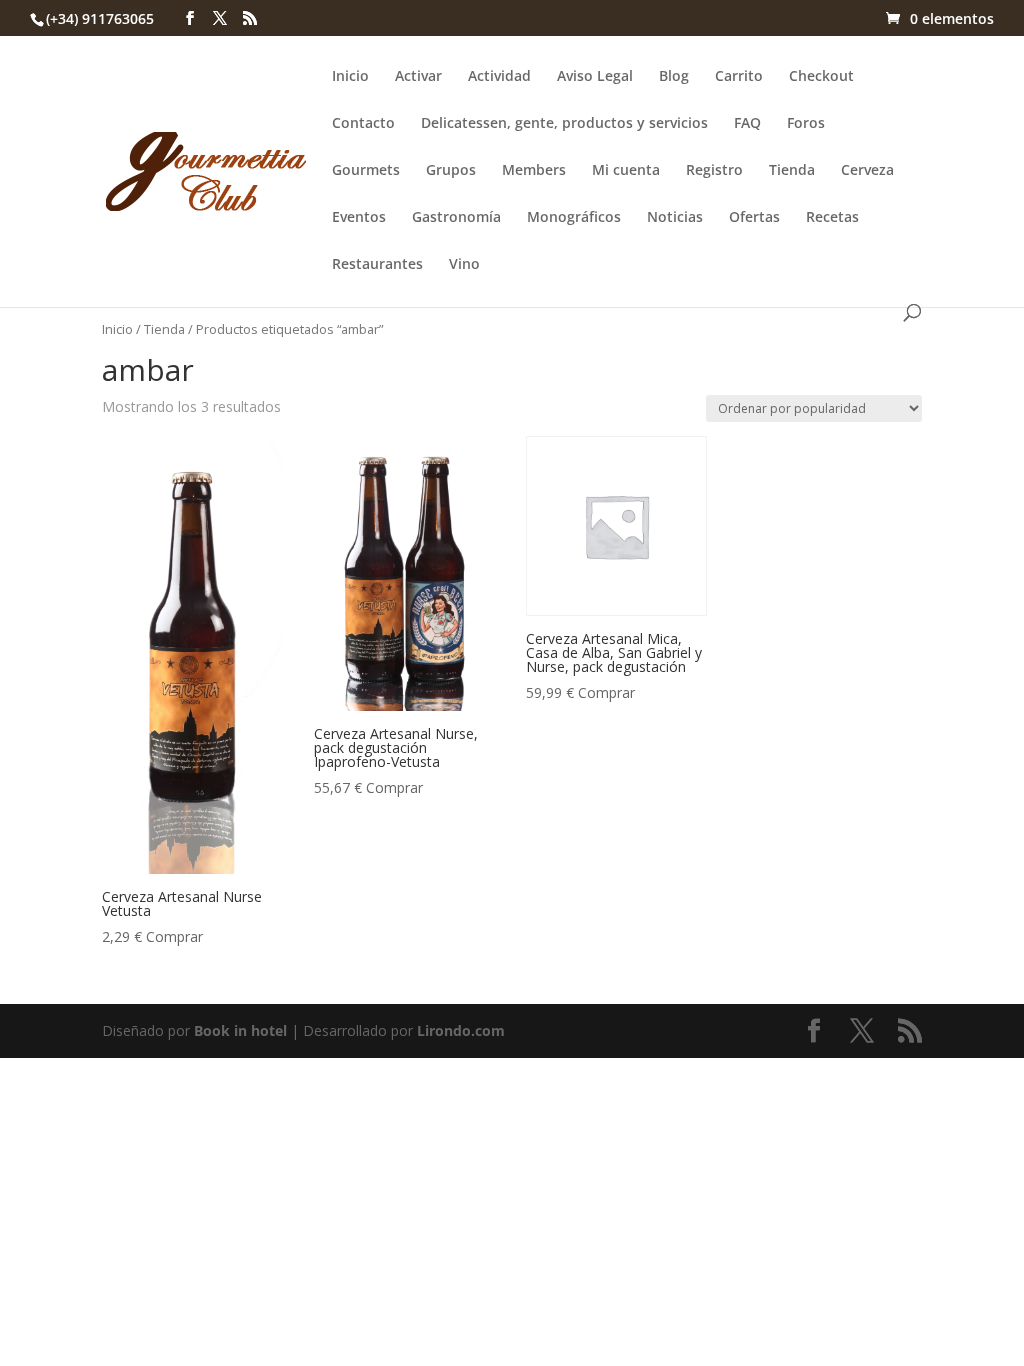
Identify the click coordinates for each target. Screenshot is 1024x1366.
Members (534, 171)
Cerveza (867, 171)
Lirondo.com (461, 1030)
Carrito (739, 77)
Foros (806, 124)
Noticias (675, 218)
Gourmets (366, 171)
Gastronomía (456, 218)
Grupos (451, 171)
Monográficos (574, 218)
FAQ (747, 124)
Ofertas (754, 218)
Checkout (821, 77)
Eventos (359, 218)
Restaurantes (377, 265)
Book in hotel (240, 1030)
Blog (674, 77)
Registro (714, 171)
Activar (418, 77)
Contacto (363, 124)
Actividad (499, 77)
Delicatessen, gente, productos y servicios (564, 124)
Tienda (792, 171)
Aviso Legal (595, 77)
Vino (464, 265)
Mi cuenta (626, 171)
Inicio (350, 77)
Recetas (832, 218)
